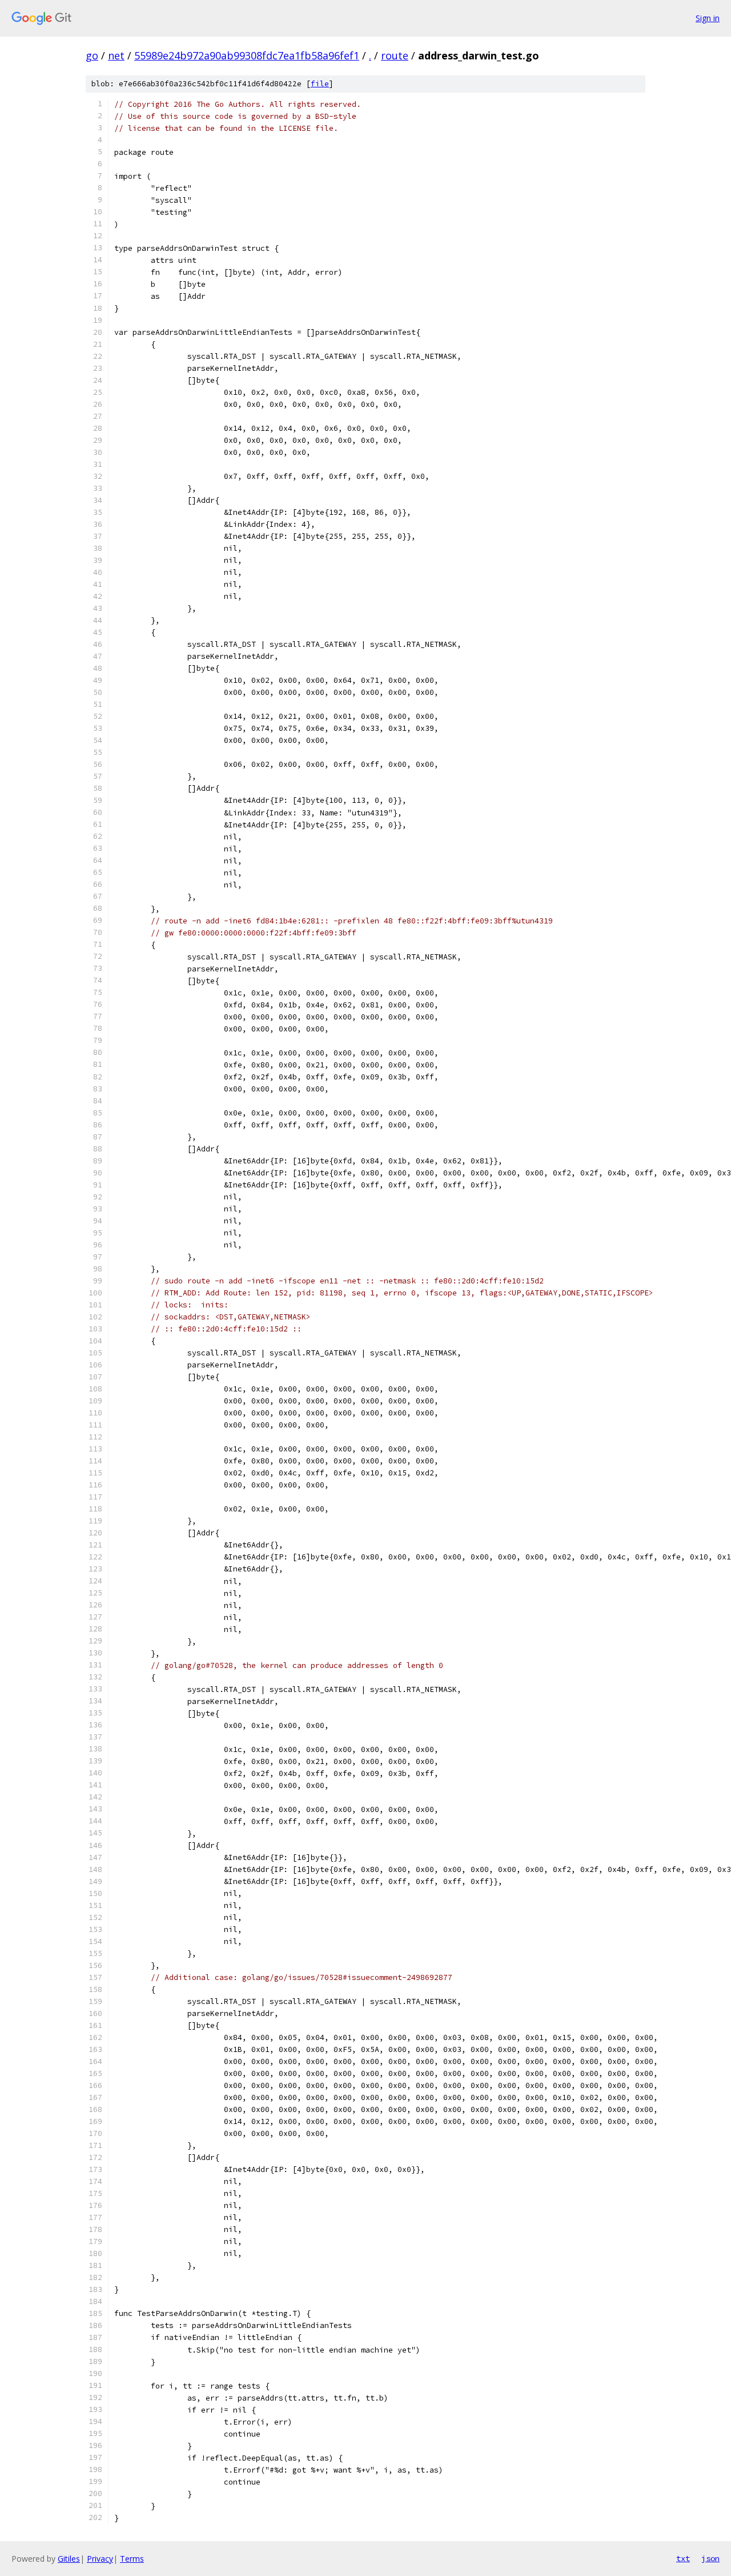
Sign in (708, 18)
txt (683, 2558)
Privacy (100, 2559)
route (395, 55)
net (116, 55)
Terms (132, 2559)
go (92, 55)
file (320, 84)
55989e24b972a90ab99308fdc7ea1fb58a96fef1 (247, 55)
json (710, 2558)
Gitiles (69, 2559)
